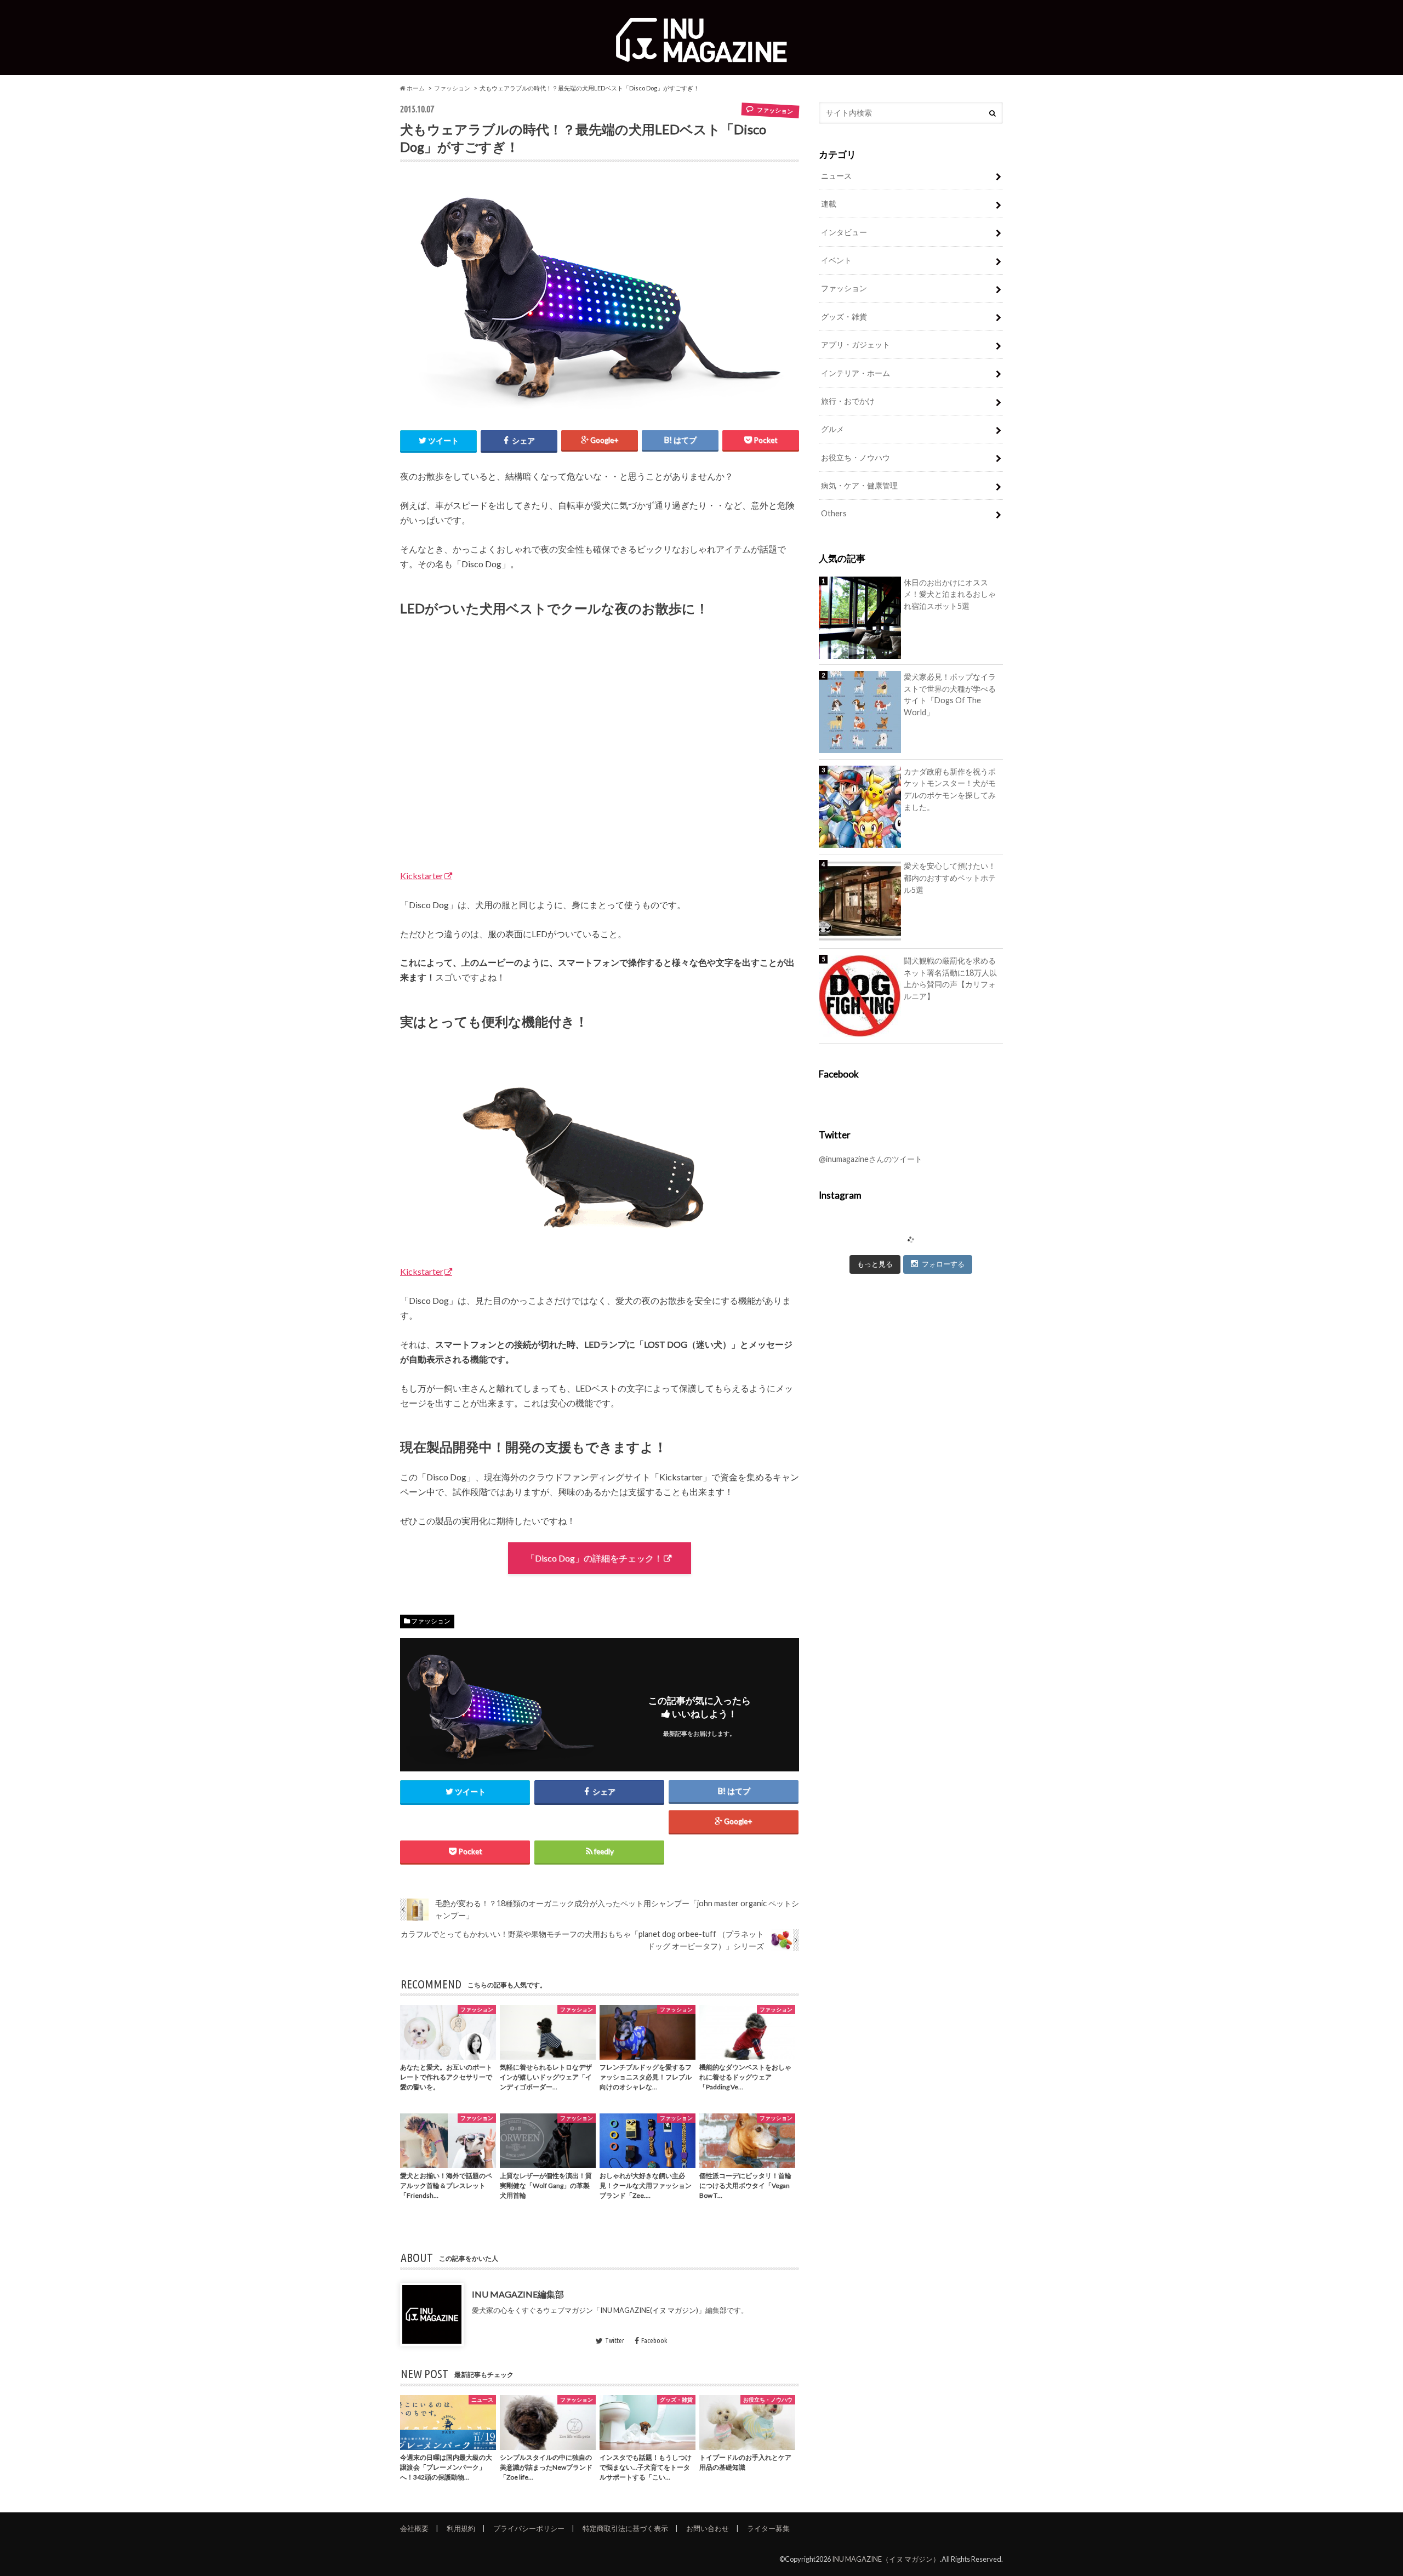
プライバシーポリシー (529, 2528)
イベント (836, 260)
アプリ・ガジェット (856, 344)
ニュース (836, 176)
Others (834, 513)
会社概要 (414, 2528)
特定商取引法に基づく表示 (625, 2528)
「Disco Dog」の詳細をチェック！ (594, 1558)
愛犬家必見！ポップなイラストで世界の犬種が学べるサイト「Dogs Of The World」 (950, 694)
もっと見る (875, 1264)
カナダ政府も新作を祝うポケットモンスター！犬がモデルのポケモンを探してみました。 (950, 789)
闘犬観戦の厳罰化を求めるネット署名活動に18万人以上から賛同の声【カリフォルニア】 (950, 978)
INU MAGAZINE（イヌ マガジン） (886, 2559)
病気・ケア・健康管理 (859, 485)
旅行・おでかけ (848, 401)
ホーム (415, 88)
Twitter (615, 2340)
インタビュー (844, 232)
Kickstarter (422, 876)
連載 (829, 204)
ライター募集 (768, 2528)
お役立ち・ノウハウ (856, 457)
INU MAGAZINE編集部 (518, 2294)
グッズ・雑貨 (844, 317)
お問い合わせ (708, 2528)
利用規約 (461, 2528)
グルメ (832, 429)
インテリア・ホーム (856, 373)
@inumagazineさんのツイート (871, 1159)
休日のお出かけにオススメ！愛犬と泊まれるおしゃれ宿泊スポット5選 (950, 594)
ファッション (452, 88)
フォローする (943, 1264)
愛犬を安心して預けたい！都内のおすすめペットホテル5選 (950, 877)
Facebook (654, 2340)
